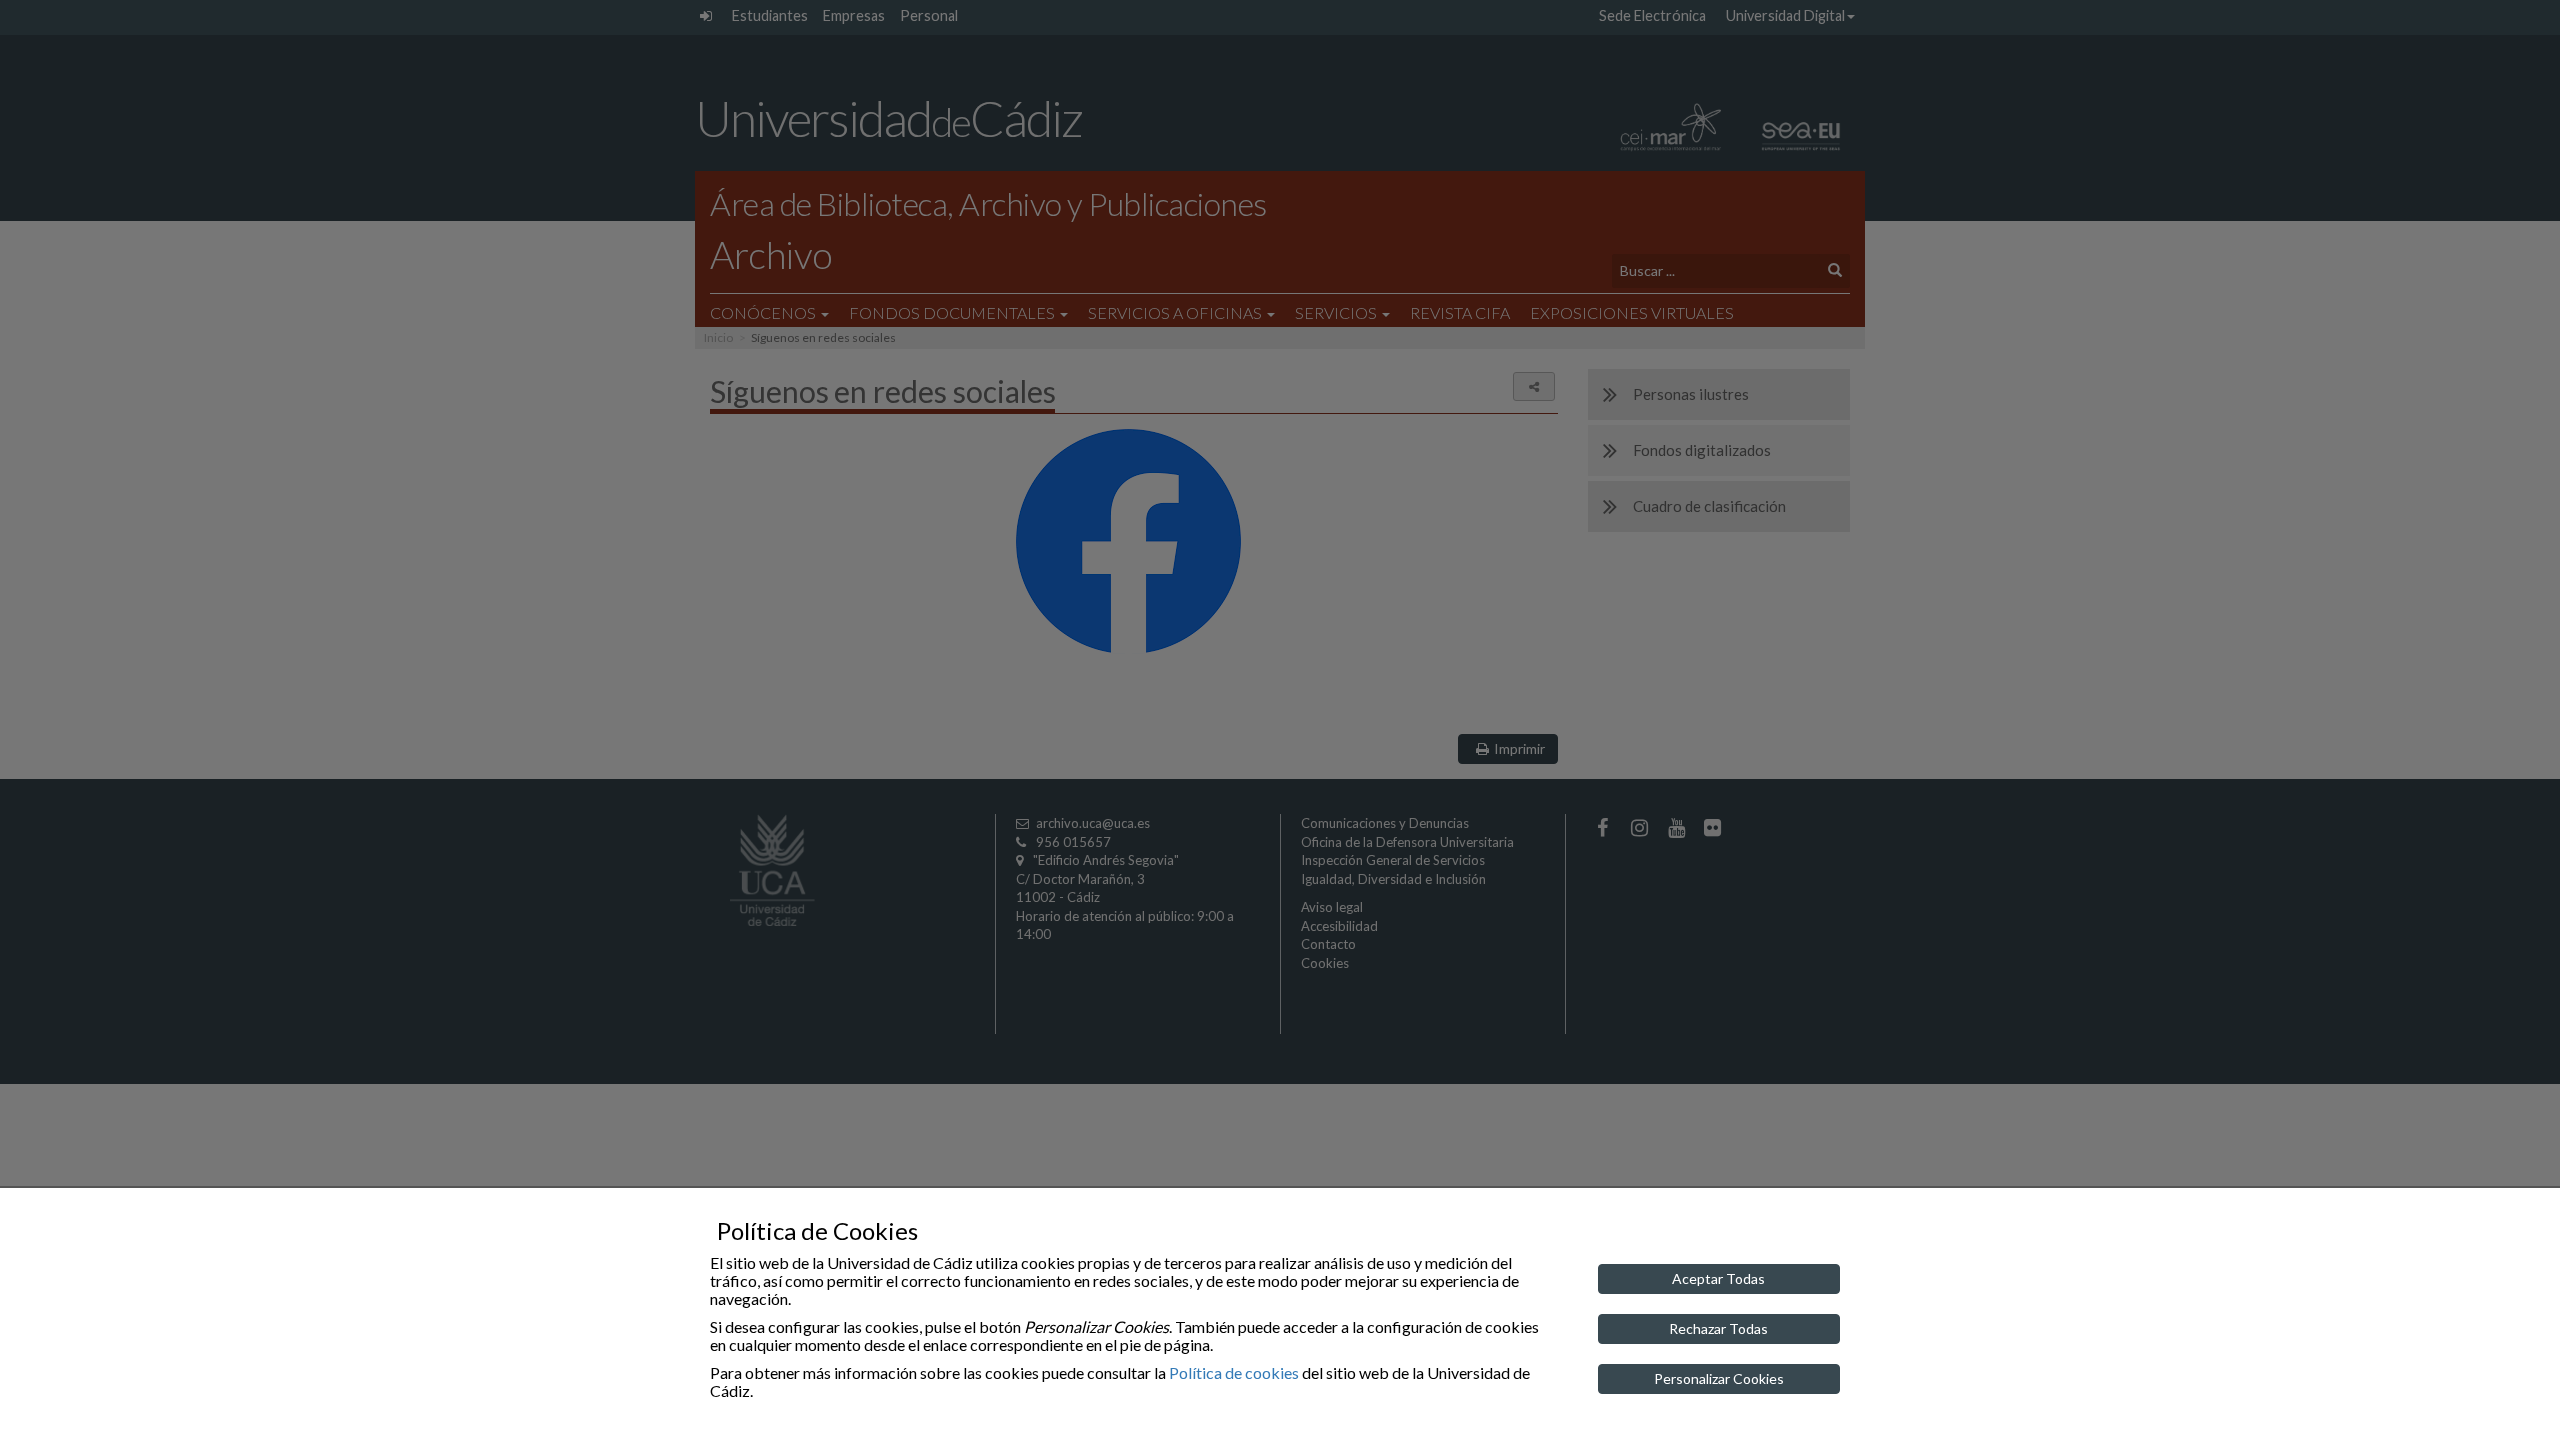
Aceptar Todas (1718, 1278)
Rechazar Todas (1718, 1328)
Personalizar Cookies (1719, 1378)
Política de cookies (1234, 1372)
